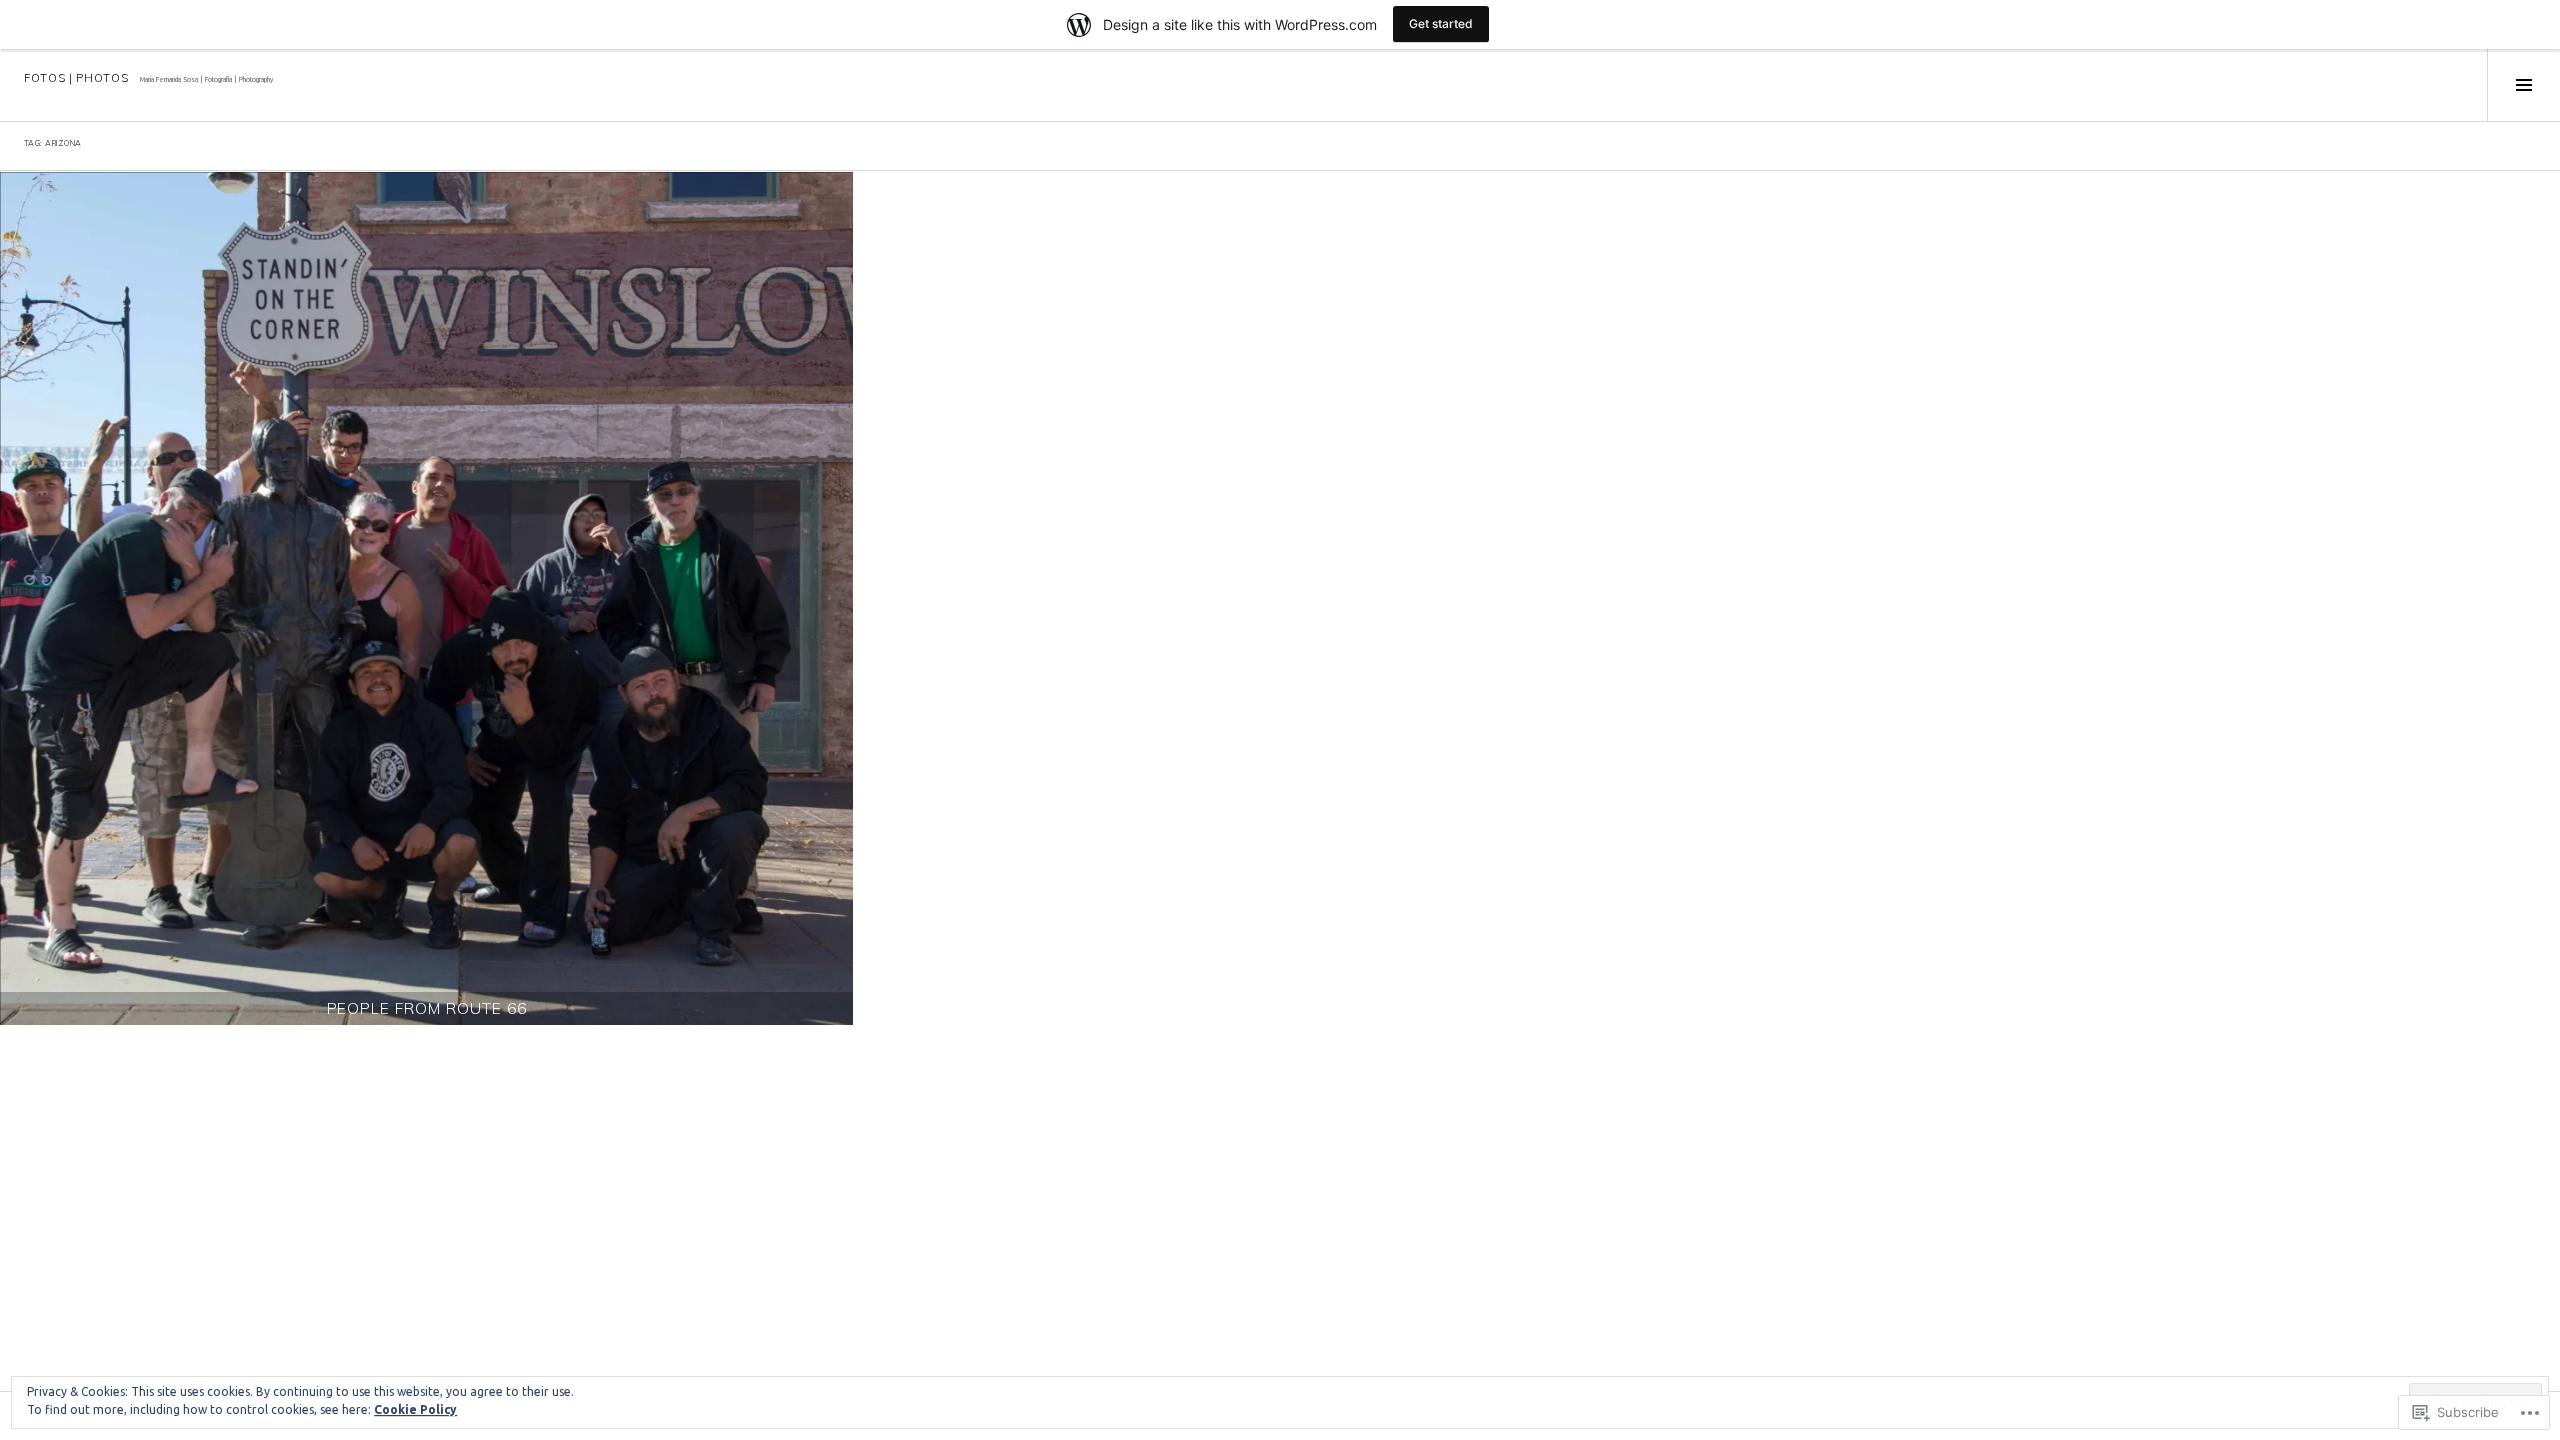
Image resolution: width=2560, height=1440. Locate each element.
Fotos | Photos (76, 78)
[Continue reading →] (426, 598)
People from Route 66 (427, 1008)
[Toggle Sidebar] (2523, 85)
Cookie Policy (415, 1409)
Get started (1441, 23)
